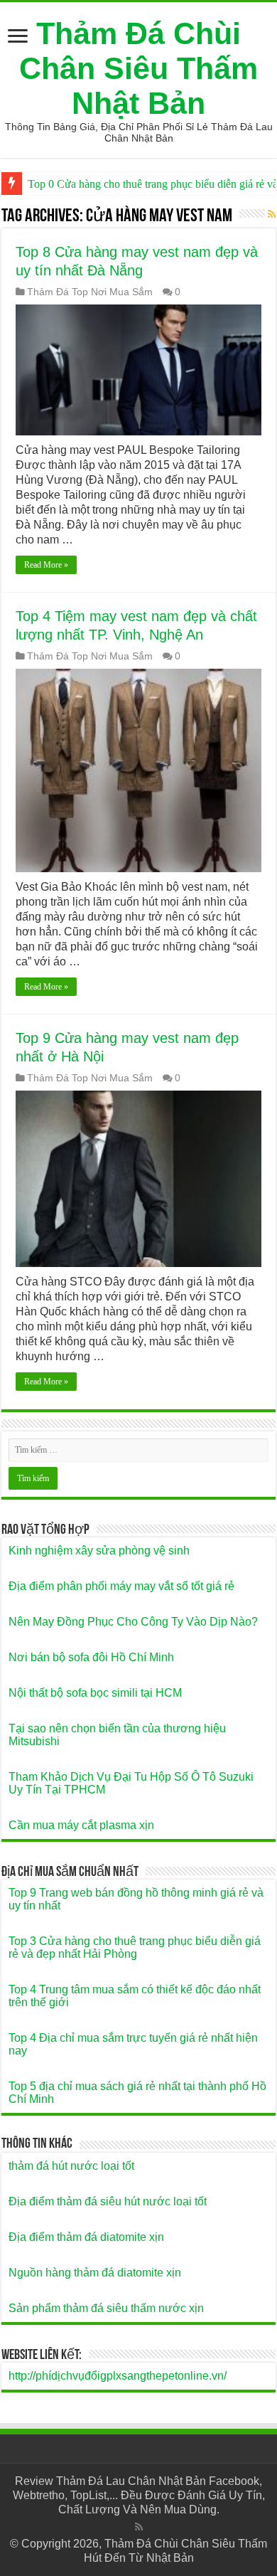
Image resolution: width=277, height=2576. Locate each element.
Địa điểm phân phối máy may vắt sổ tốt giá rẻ (121, 1586)
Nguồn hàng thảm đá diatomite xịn (95, 2273)
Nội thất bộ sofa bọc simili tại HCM (95, 1693)
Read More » (46, 565)
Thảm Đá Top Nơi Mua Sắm (90, 292)
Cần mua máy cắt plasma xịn (81, 1825)
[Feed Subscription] (272, 214)
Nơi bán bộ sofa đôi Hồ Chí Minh (91, 1657)
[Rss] (139, 2527)
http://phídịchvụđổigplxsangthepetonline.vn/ (118, 2376)
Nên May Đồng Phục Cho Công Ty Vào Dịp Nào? (133, 1622)
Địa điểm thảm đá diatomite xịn (86, 2237)
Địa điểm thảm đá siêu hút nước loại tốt (108, 2201)
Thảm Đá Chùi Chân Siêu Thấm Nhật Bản (138, 68)
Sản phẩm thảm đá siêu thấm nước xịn (106, 2308)
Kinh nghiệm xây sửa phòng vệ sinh (99, 1551)
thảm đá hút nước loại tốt (71, 2166)
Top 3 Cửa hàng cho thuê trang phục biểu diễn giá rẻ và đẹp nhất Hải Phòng (135, 1947)
